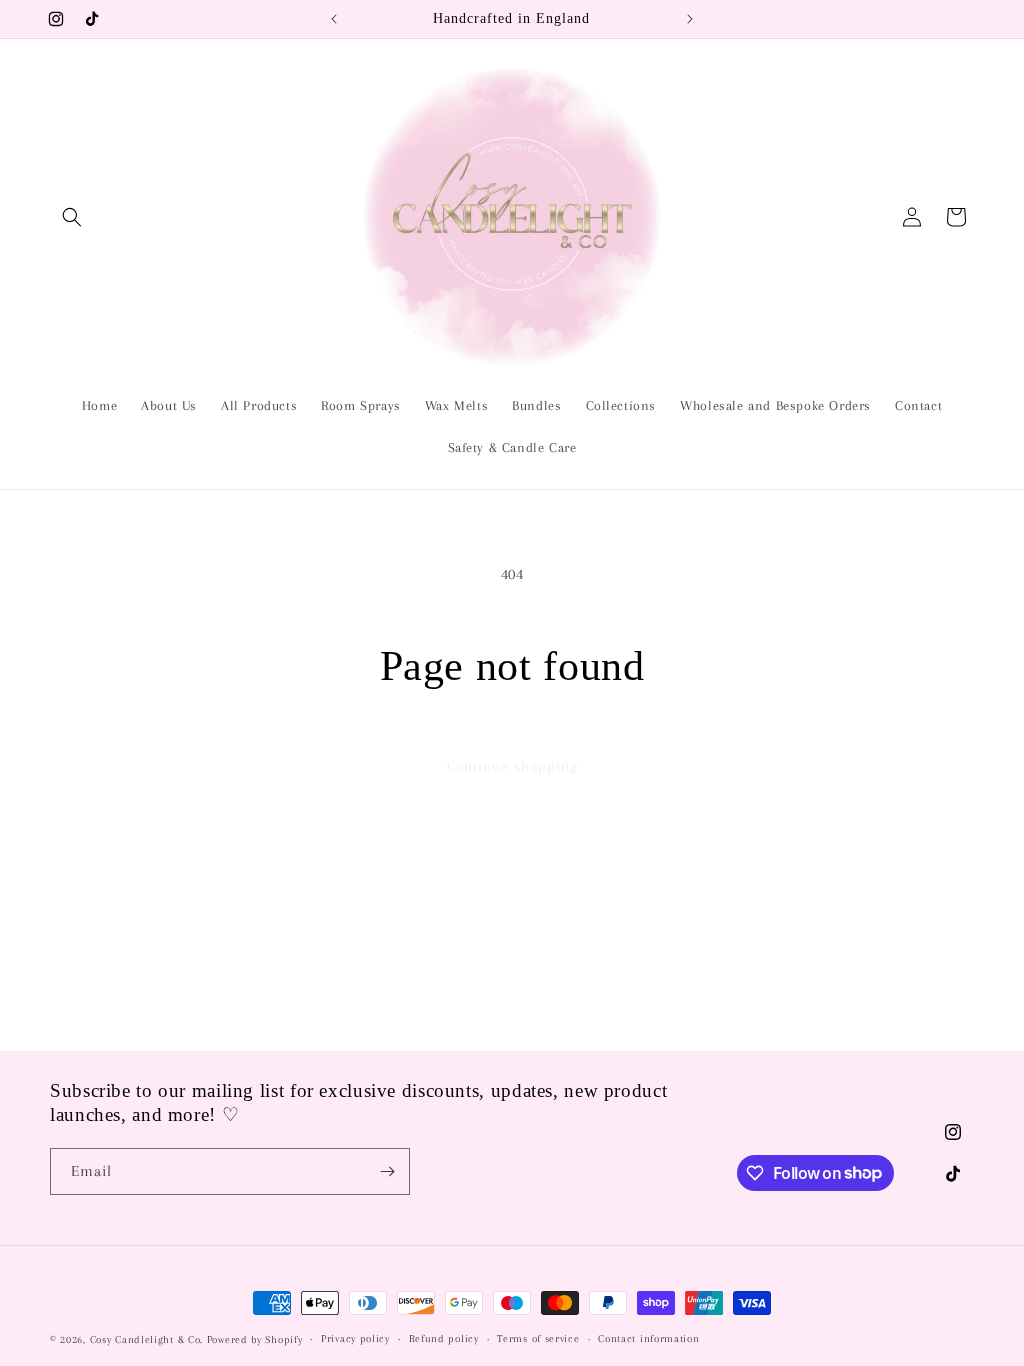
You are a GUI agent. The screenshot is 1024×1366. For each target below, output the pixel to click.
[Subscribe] (387, 1171)
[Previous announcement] (334, 19)
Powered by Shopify (255, 1339)
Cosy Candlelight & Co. (146, 1339)
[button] (72, 217)
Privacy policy (355, 1338)
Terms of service (538, 1338)
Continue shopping (512, 766)
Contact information (648, 1338)
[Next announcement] (690, 19)
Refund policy (444, 1338)
